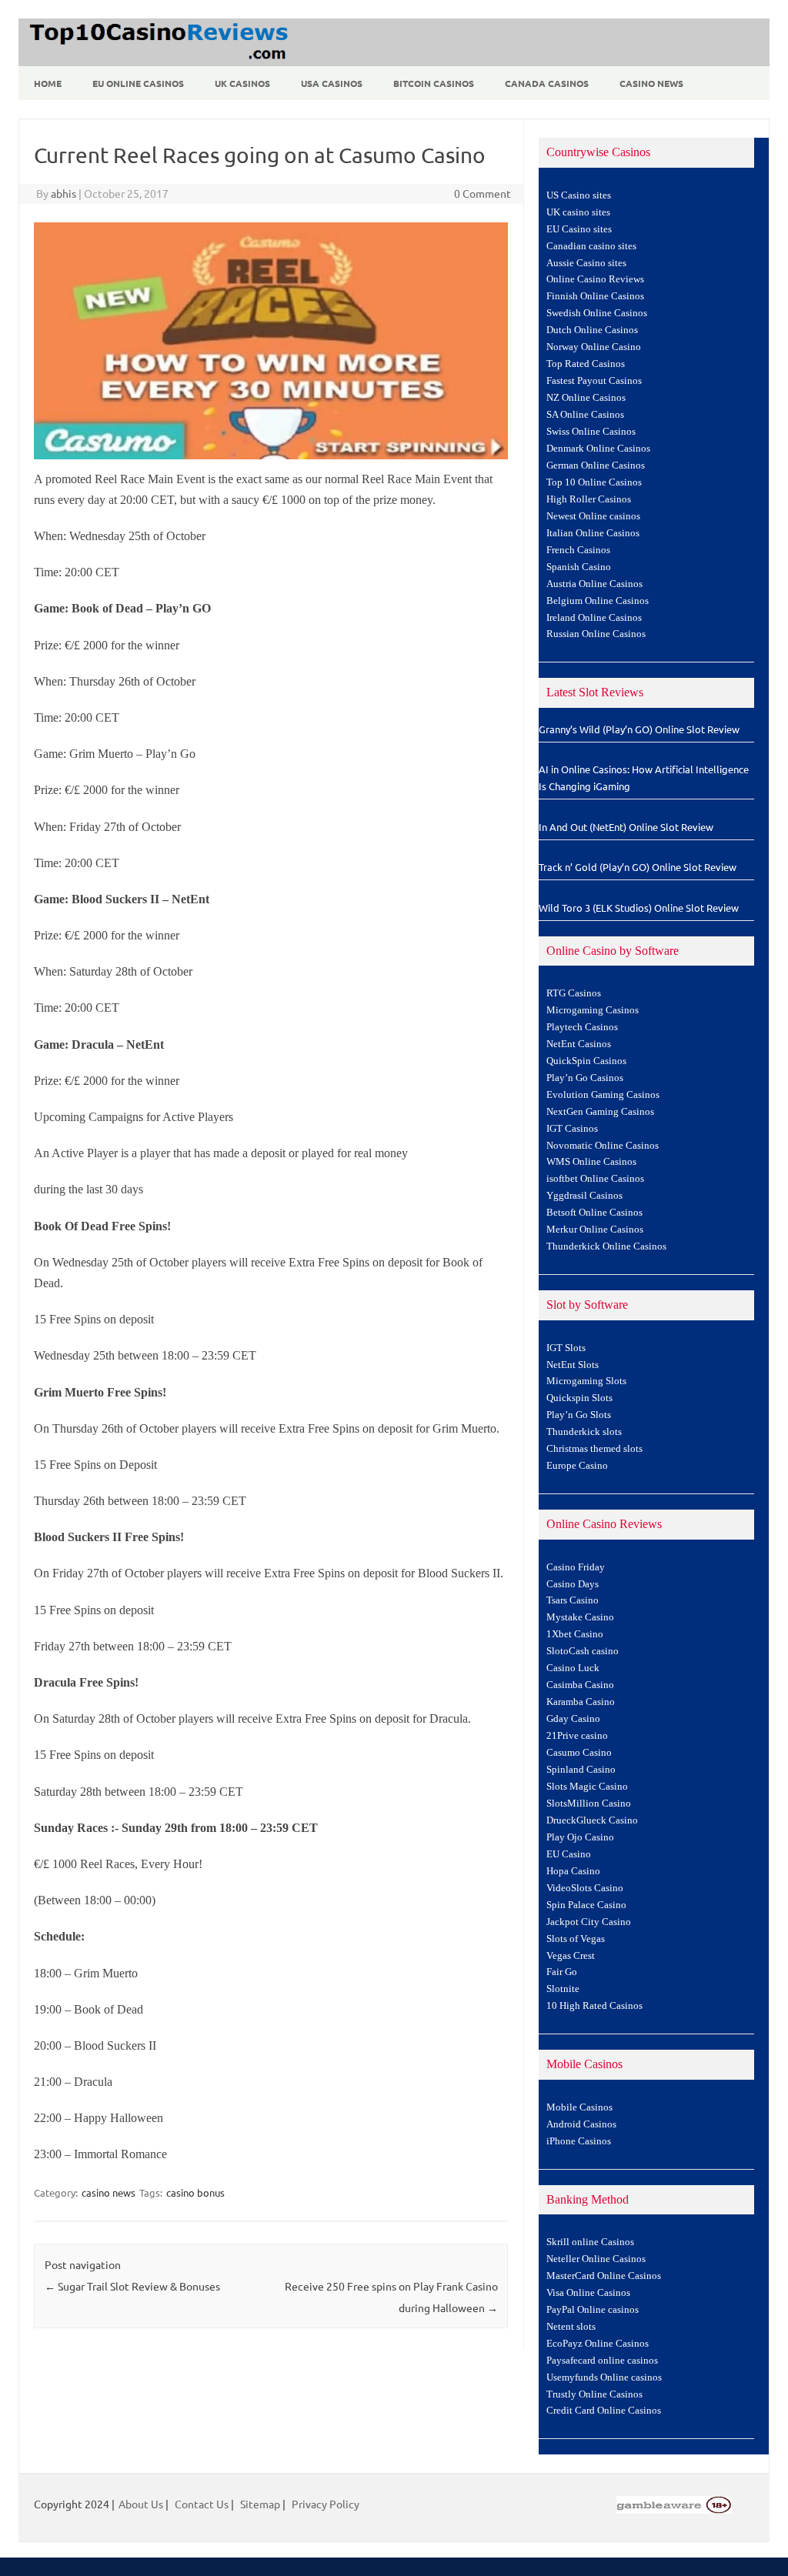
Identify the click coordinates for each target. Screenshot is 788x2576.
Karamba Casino (581, 1702)
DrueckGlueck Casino (592, 1820)
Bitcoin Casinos (434, 83)
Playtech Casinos (582, 1027)
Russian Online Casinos (596, 634)
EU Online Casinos (138, 83)
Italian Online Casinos (593, 533)
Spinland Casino (581, 1770)
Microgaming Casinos (593, 1010)
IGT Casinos (572, 1129)
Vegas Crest (571, 1956)
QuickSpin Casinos (586, 1061)
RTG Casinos (574, 993)
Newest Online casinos (593, 516)
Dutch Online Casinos (592, 330)
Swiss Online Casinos (591, 432)
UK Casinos (242, 83)
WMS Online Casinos (591, 1162)
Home (48, 83)
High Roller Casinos (589, 499)
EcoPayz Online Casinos (598, 2344)
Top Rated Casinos (586, 364)
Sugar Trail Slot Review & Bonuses (132, 2286)
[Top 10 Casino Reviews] (156, 61)
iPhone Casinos (579, 2141)
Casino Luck (573, 1668)
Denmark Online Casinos (598, 449)
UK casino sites (578, 212)
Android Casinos (581, 2124)
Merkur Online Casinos (595, 1230)
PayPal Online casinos (593, 2310)
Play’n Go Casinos (585, 1078)
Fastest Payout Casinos (594, 381)
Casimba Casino (580, 1685)
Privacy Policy (326, 2504)
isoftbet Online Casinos (595, 1179)
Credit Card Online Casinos (604, 2411)
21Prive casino (577, 1736)
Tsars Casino (573, 1600)
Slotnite (563, 1989)
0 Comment (482, 193)
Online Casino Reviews (595, 279)
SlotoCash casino (583, 1651)
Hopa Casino (573, 1871)
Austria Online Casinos (594, 584)
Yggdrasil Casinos (584, 1196)
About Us (141, 2504)
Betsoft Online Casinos (594, 1213)
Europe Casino (577, 1466)
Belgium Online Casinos (598, 601)
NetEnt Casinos (579, 1044)
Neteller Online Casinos (596, 2259)
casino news (109, 2192)
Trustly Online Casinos (594, 2394)
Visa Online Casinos (588, 2293)
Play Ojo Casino (580, 1837)
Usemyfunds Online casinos (604, 2377)
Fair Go (562, 1972)
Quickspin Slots (579, 1398)
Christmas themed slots (594, 1449)
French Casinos (578, 550)
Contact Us (202, 2504)
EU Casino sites (579, 229)
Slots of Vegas (576, 1939)
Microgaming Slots (586, 1381)
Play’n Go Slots (579, 1415)
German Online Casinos (596, 465)
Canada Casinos (547, 83)
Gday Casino (573, 1719)
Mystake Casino (580, 1617)
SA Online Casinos (585, 415)
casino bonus (195, 2192)
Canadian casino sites (591, 246)
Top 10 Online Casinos (594, 482)
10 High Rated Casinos (594, 2006)
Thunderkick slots (584, 1432)
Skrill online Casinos (590, 2242)
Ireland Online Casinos (594, 618)
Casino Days (573, 1584)
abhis (63, 193)
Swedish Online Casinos (597, 313)
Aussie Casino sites (586, 263)
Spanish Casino (579, 567)
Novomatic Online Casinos (603, 1146)
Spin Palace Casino (586, 1905)
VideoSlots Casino (585, 1888)
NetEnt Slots (573, 1365)
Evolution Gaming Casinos (603, 1095)
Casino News (651, 83)
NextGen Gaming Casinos (600, 1112)
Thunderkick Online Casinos (606, 1246)
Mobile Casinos (579, 2107)
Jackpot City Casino (589, 1922)
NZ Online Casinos (586, 398)
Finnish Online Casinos (595, 296)
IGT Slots (566, 1348)
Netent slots (571, 2327)
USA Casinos (332, 83)
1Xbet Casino (575, 1634)
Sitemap (260, 2504)
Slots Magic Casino (587, 1787)
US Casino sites (579, 195)
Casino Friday (576, 1567)
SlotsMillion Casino (589, 1804)
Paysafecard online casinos (602, 2361)
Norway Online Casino (594, 347)
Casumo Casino (579, 1753)
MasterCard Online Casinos (604, 2276)
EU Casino (569, 1854)
